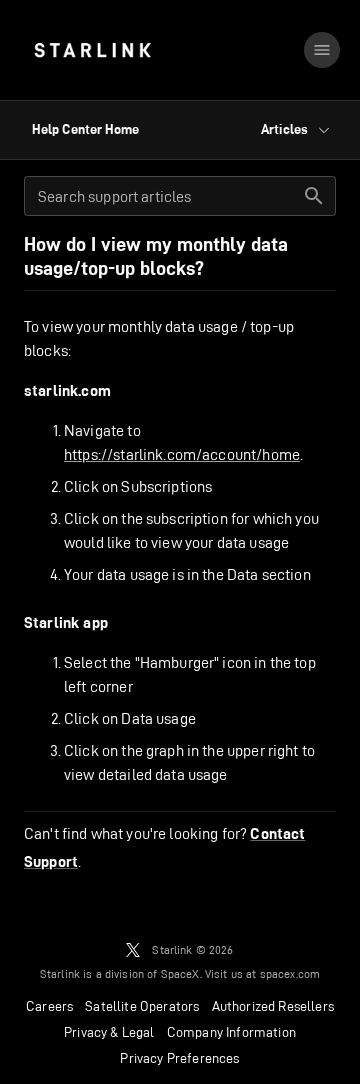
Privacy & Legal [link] (109, 1032)
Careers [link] (49, 1006)
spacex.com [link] (290, 973)
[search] (314, 196)
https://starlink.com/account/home (182, 454)
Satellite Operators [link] (142, 1006)
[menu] (322, 50)
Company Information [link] (231, 1032)
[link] (92, 50)
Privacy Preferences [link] (179, 1058)
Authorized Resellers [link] (273, 1006)
